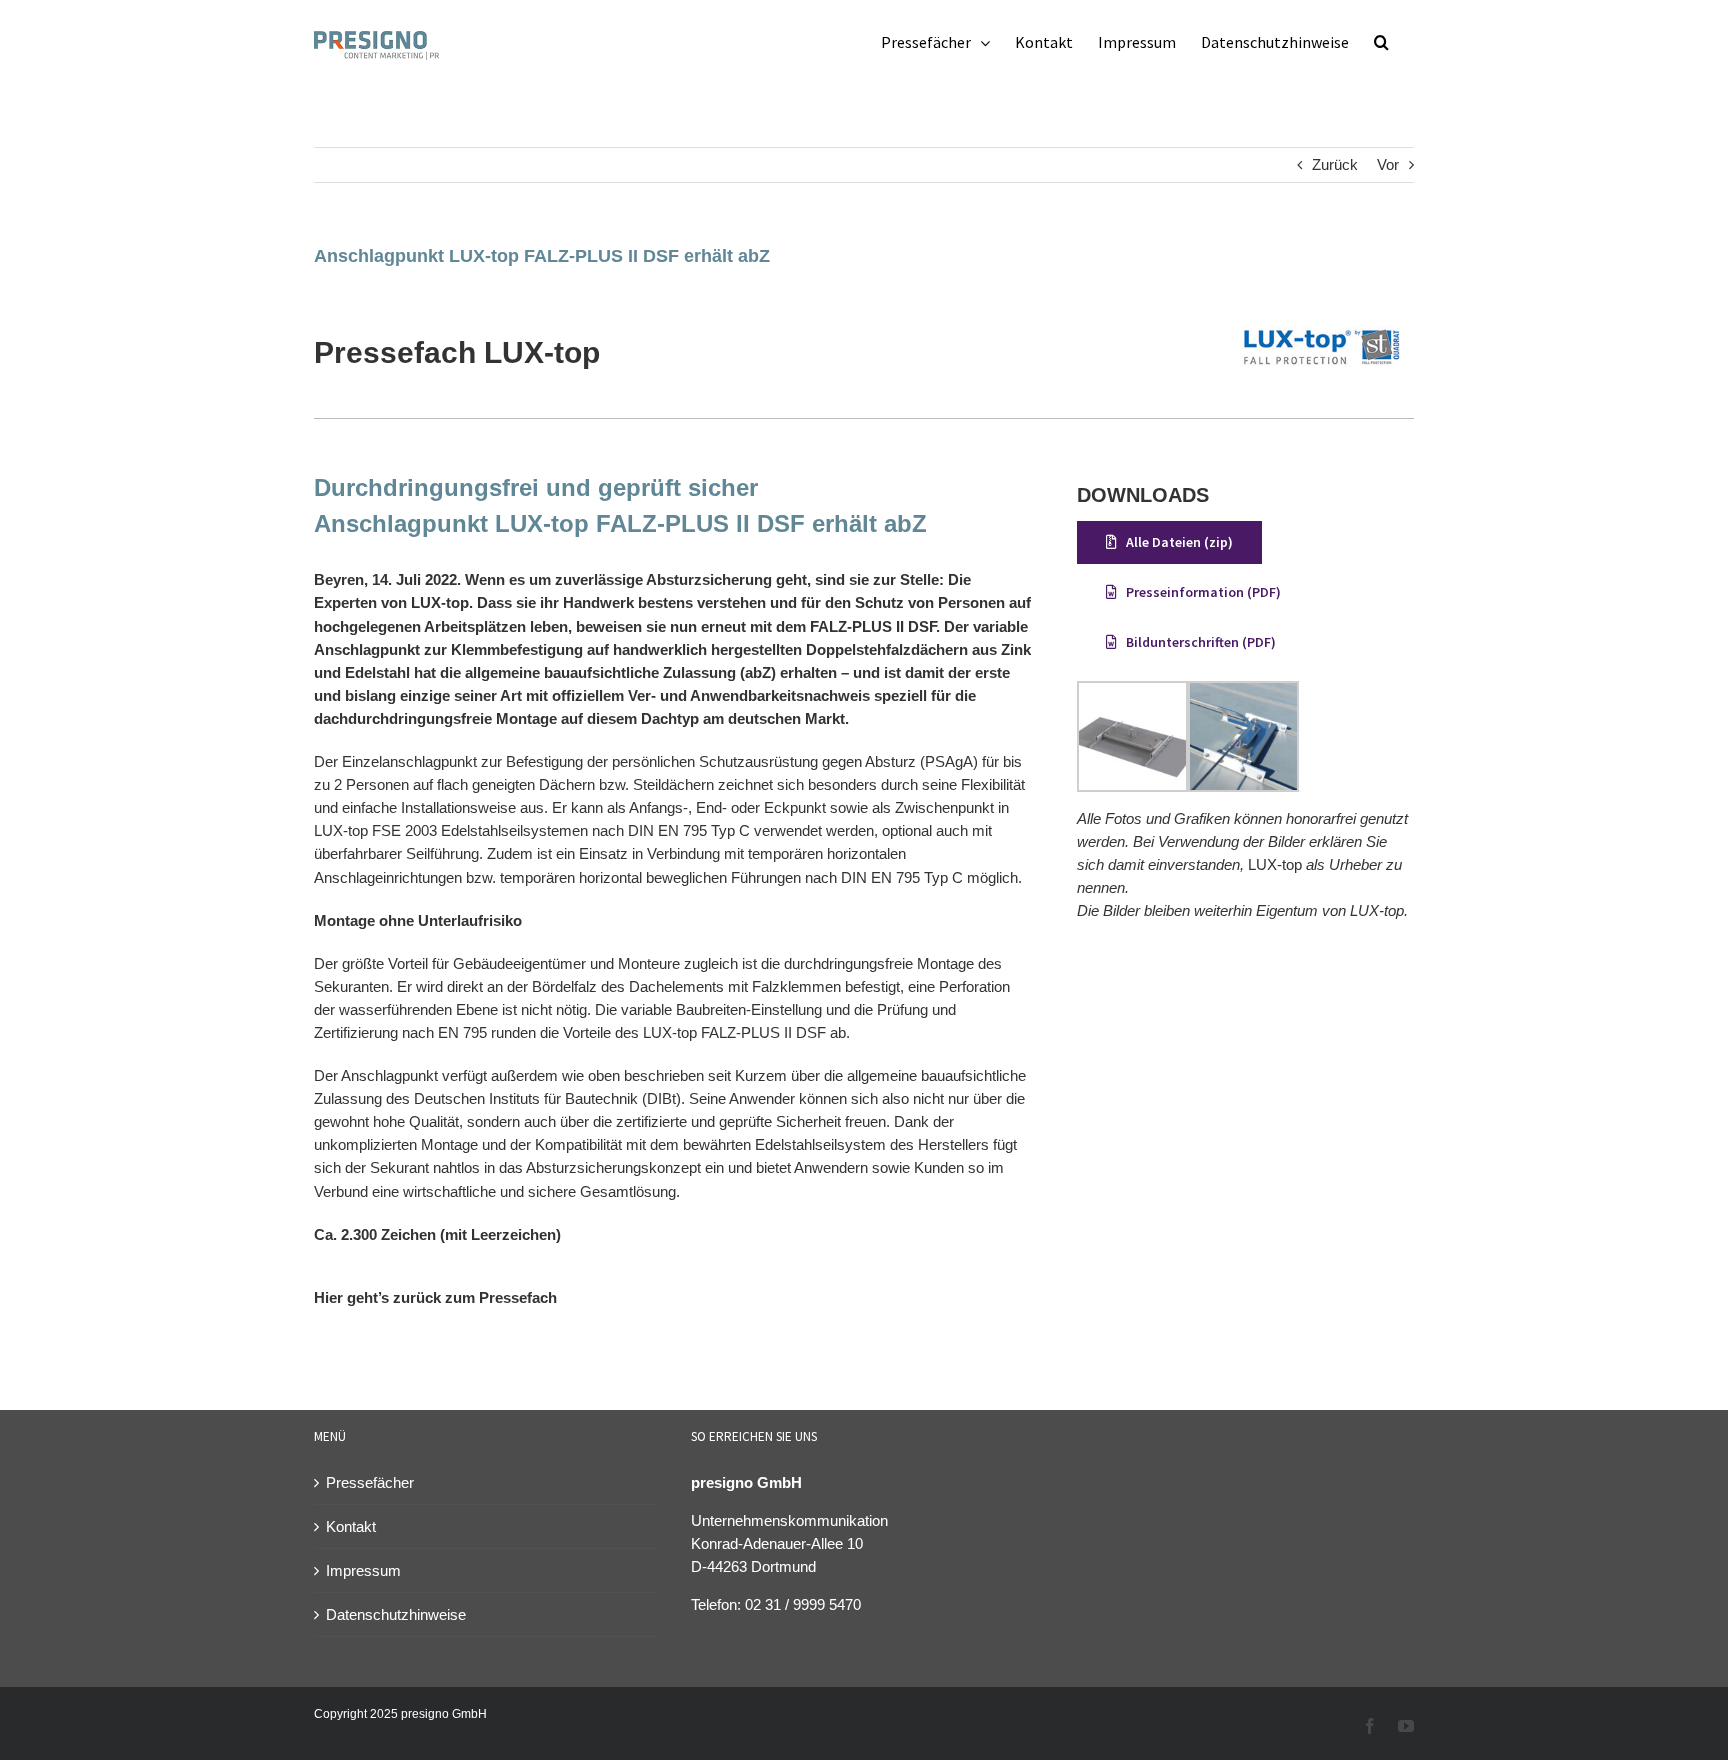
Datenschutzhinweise (396, 1614)
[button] (1381, 42)
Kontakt (351, 1526)
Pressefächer (370, 1482)
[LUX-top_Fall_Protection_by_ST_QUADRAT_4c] (1321, 305)
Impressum (363, 1570)
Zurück (1335, 164)
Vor (1388, 164)
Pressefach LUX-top (457, 352)
